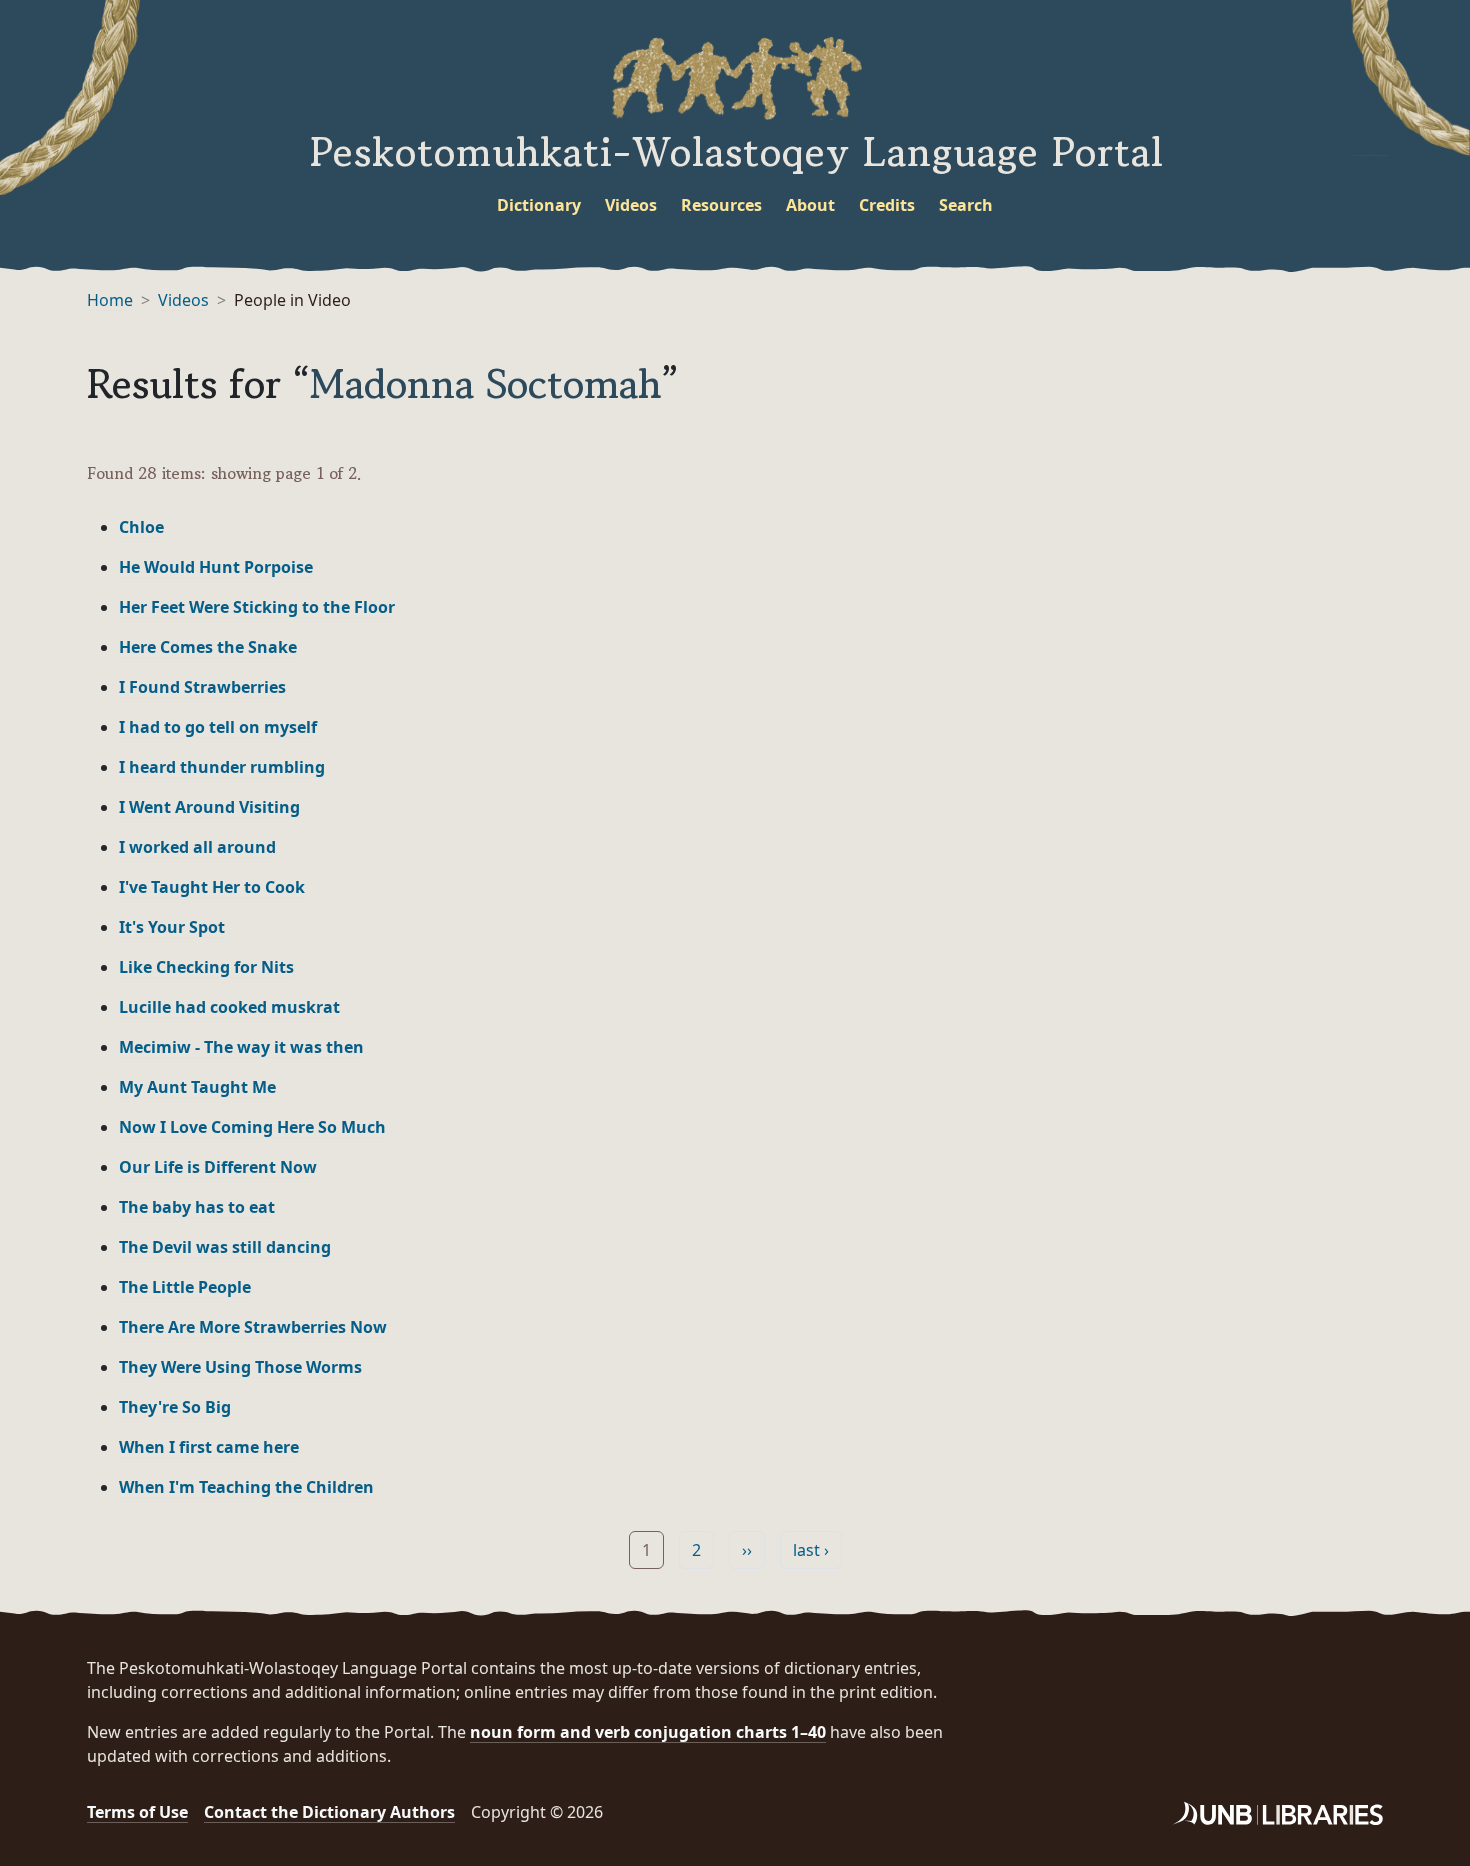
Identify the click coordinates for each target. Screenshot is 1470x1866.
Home (110, 300)
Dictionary (539, 205)
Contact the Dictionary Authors (329, 1812)
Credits (887, 205)
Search (966, 205)
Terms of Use (137, 1812)
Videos (631, 205)
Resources (721, 205)
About (810, 205)
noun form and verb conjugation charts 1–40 (648, 1732)
